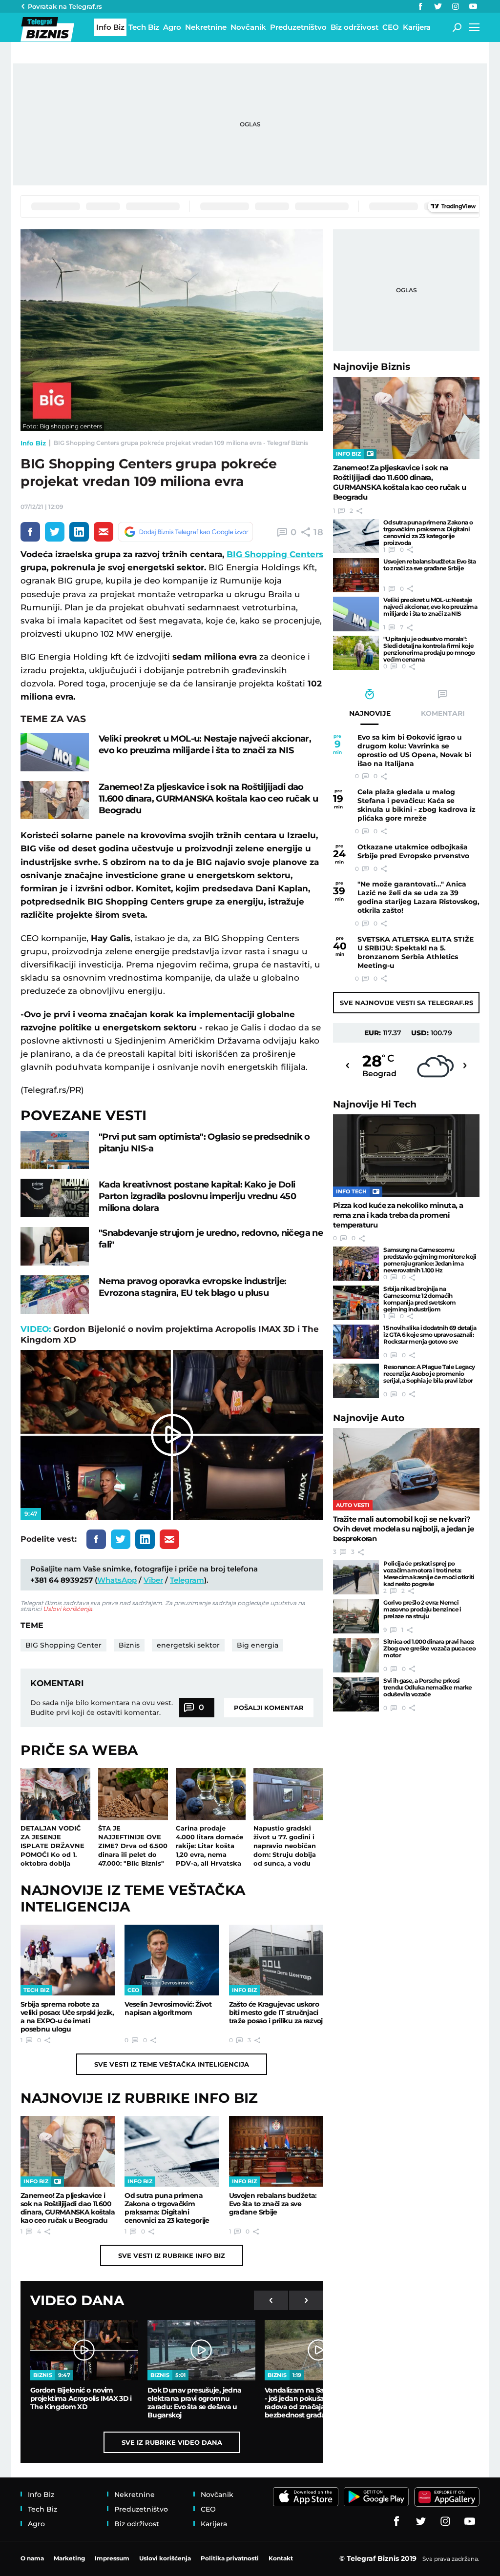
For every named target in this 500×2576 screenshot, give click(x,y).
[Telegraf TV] (473, 6)
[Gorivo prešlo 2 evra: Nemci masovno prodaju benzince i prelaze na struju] (356, 1616)
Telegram (187, 1580)
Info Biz (33, 443)
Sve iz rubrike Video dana (172, 2442)
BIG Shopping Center (63, 1645)
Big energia (258, 1645)
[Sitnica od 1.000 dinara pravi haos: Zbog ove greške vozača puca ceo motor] (356, 1655)
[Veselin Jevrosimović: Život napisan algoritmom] (172, 1960)
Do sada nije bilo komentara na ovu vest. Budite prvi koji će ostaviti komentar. (102, 1708)
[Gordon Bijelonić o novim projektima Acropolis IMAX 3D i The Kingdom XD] (84, 2350)
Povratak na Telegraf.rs (65, 6)
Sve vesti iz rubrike (172, 2255)
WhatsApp (117, 1580)
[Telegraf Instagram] (456, 6)
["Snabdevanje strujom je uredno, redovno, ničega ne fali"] (55, 1246)
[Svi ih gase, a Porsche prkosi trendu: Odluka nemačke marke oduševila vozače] (356, 1694)
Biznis (129, 1645)
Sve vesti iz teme (172, 2064)
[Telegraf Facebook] (420, 6)
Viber (153, 1580)
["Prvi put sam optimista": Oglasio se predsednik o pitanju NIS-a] (55, 1150)
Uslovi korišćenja (68, 1609)
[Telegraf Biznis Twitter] (438, 6)
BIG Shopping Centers (275, 554)
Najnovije (372, 367)
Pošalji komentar (269, 1708)
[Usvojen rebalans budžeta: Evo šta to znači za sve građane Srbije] (276, 2151)
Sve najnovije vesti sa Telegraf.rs (406, 1003)
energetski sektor (188, 1645)
